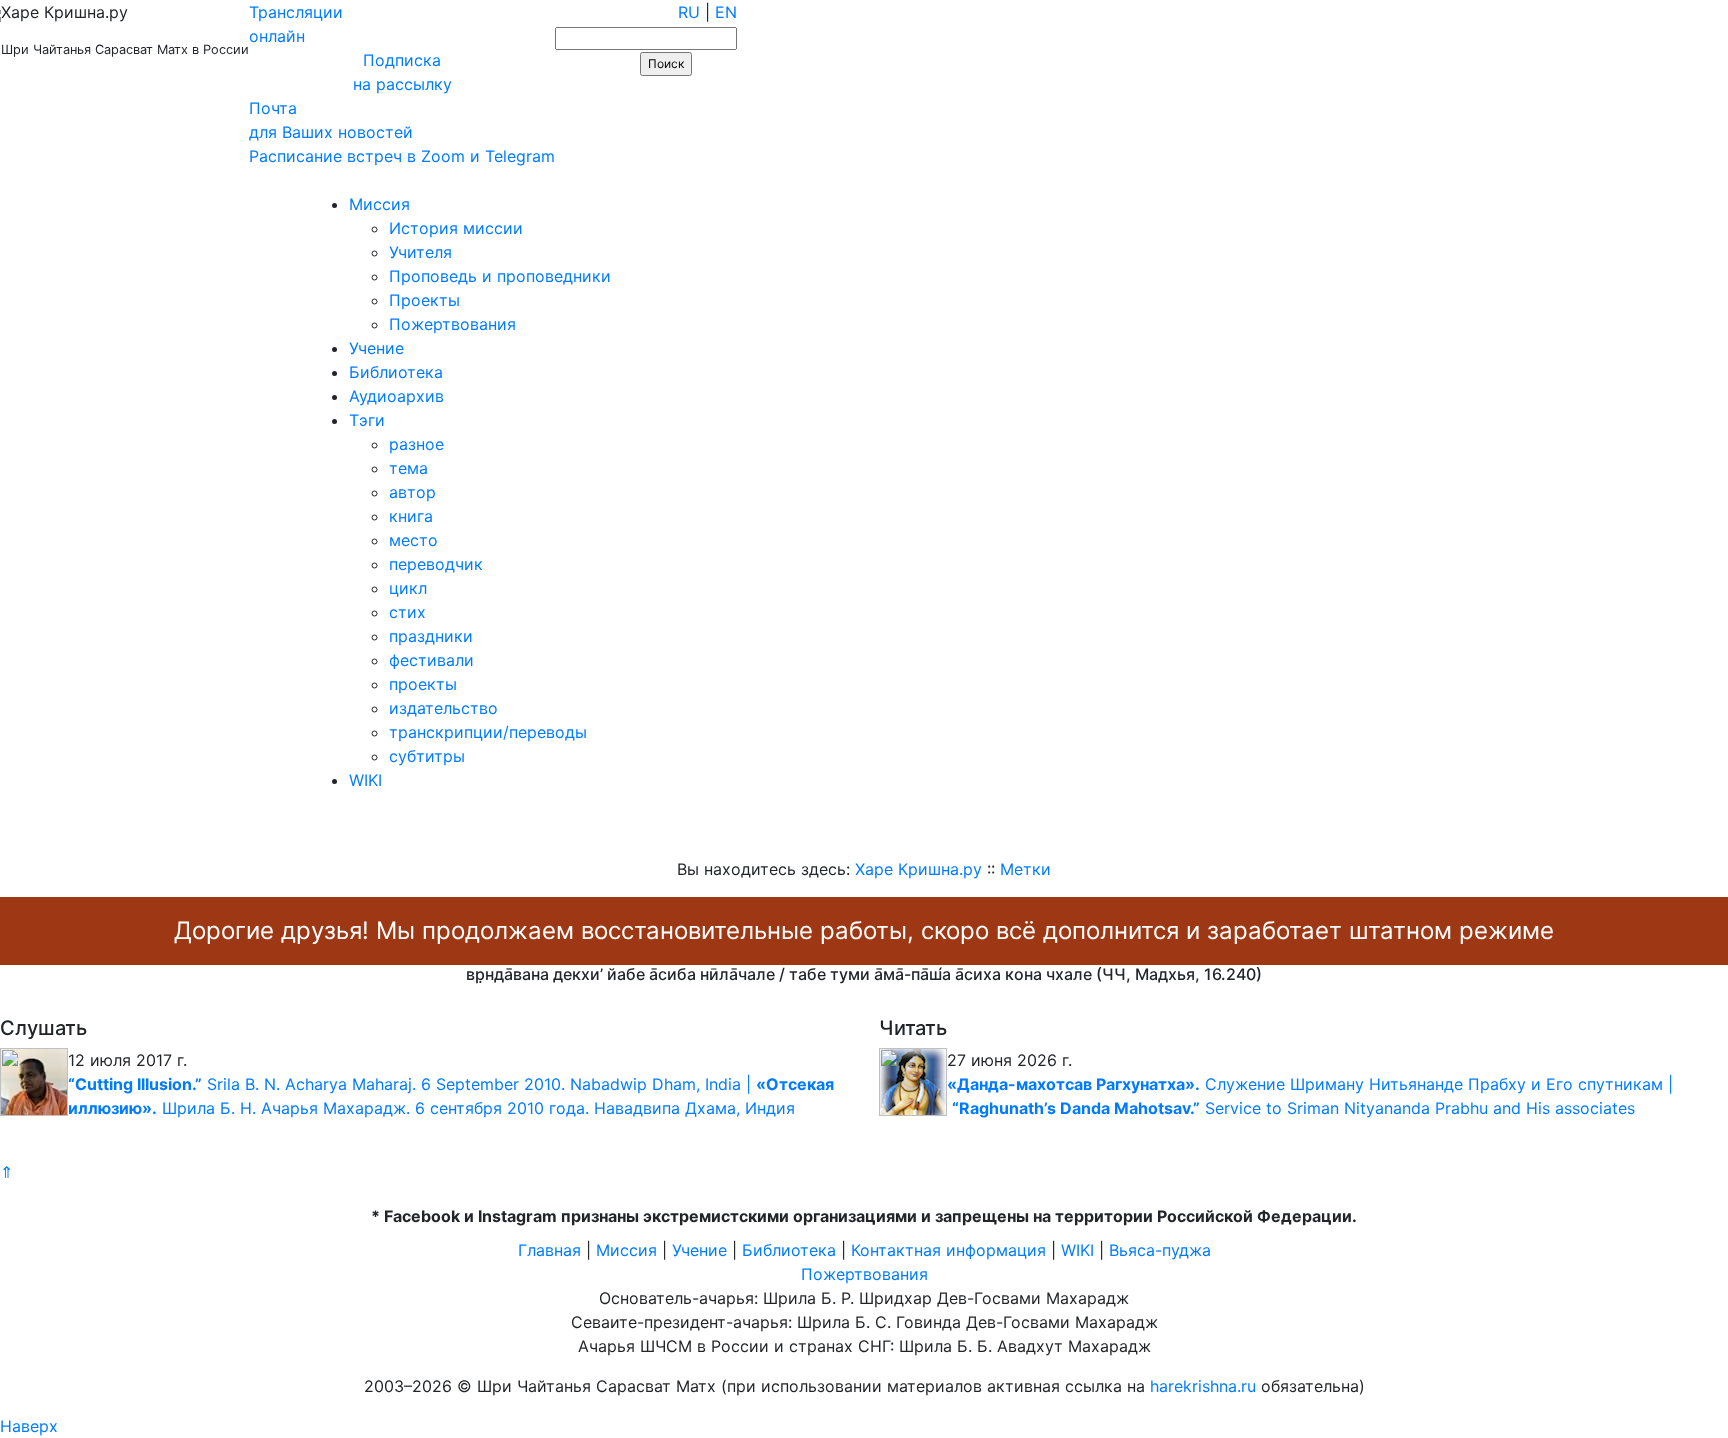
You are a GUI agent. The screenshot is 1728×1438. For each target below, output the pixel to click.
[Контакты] (142, 180)
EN (726, 12)
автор (412, 492)
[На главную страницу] (26, 180)
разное (416, 444)
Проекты (424, 300)
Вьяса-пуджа (1160, 1250)
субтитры (427, 756)
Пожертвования (452, 324)
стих (407, 612)
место (413, 540)
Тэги (367, 420)
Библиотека (396, 372)
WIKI (365, 780)
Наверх (29, 1426)
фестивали (431, 660)
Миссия (379, 204)
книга (411, 516)
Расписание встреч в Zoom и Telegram (402, 156)
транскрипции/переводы (488, 732)
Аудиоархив (396, 396)
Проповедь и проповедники (500, 276)
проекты (423, 684)
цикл (408, 588)
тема (408, 468)
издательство (443, 708)
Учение (376, 348)
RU (689, 12)
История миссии (456, 228)
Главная (549, 1250)
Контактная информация (948, 1250)
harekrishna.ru (1203, 1386)
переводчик (436, 564)
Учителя (420, 252)
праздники (431, 636)
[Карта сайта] (84, 180)
